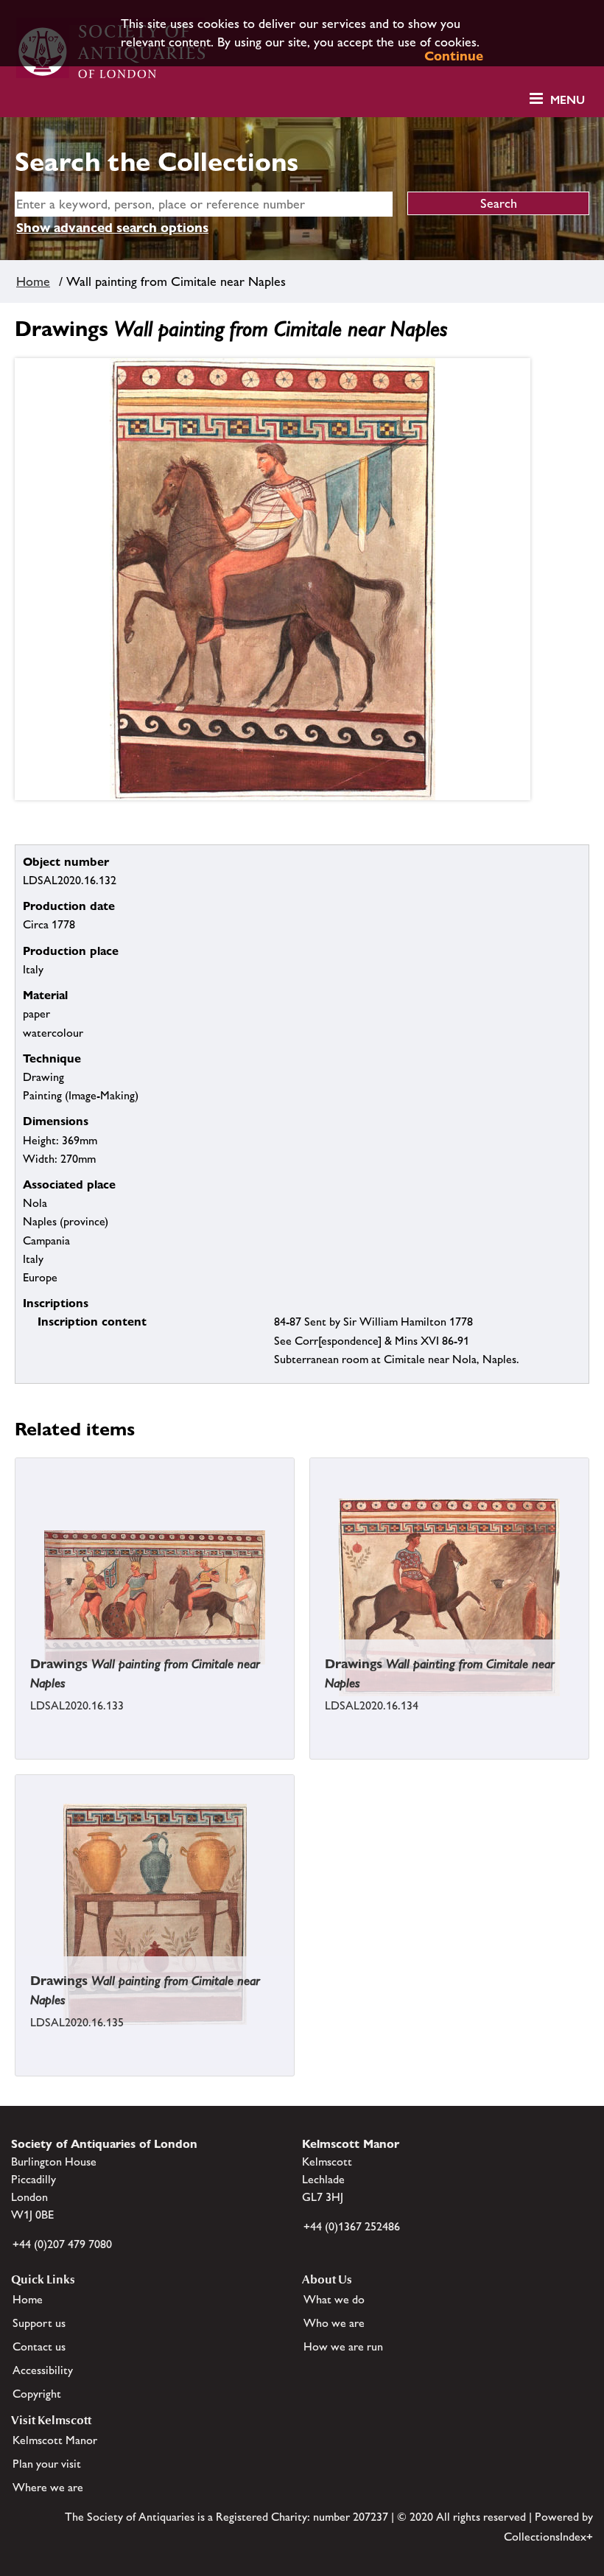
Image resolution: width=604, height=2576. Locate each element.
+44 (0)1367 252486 (352, 2226)
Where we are (48, 2487)
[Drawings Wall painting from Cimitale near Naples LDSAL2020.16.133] (17, 1746)
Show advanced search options (112, 227)
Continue (454, 56)
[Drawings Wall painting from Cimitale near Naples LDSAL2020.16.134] (312, 1746)
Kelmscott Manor (55, 2440)
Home (33, 281)
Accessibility (43, 2370)
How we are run (343, 2346)
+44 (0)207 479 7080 (62, 2244)
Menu (568, 100)
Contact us (39, 2346)
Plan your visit (47, 2464)
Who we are (334, 2323)
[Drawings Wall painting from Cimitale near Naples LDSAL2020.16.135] (17, 2062)
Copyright (37, 2394)
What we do (334, 2299)
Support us (39, 2323)
